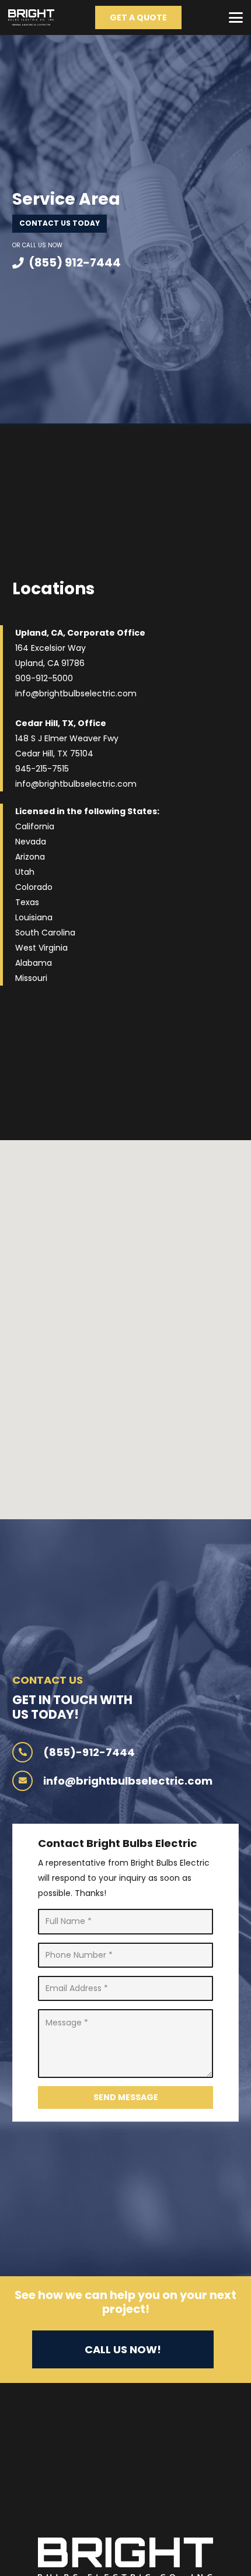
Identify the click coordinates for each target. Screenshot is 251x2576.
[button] (236, 17)
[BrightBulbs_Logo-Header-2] (31, 17)
